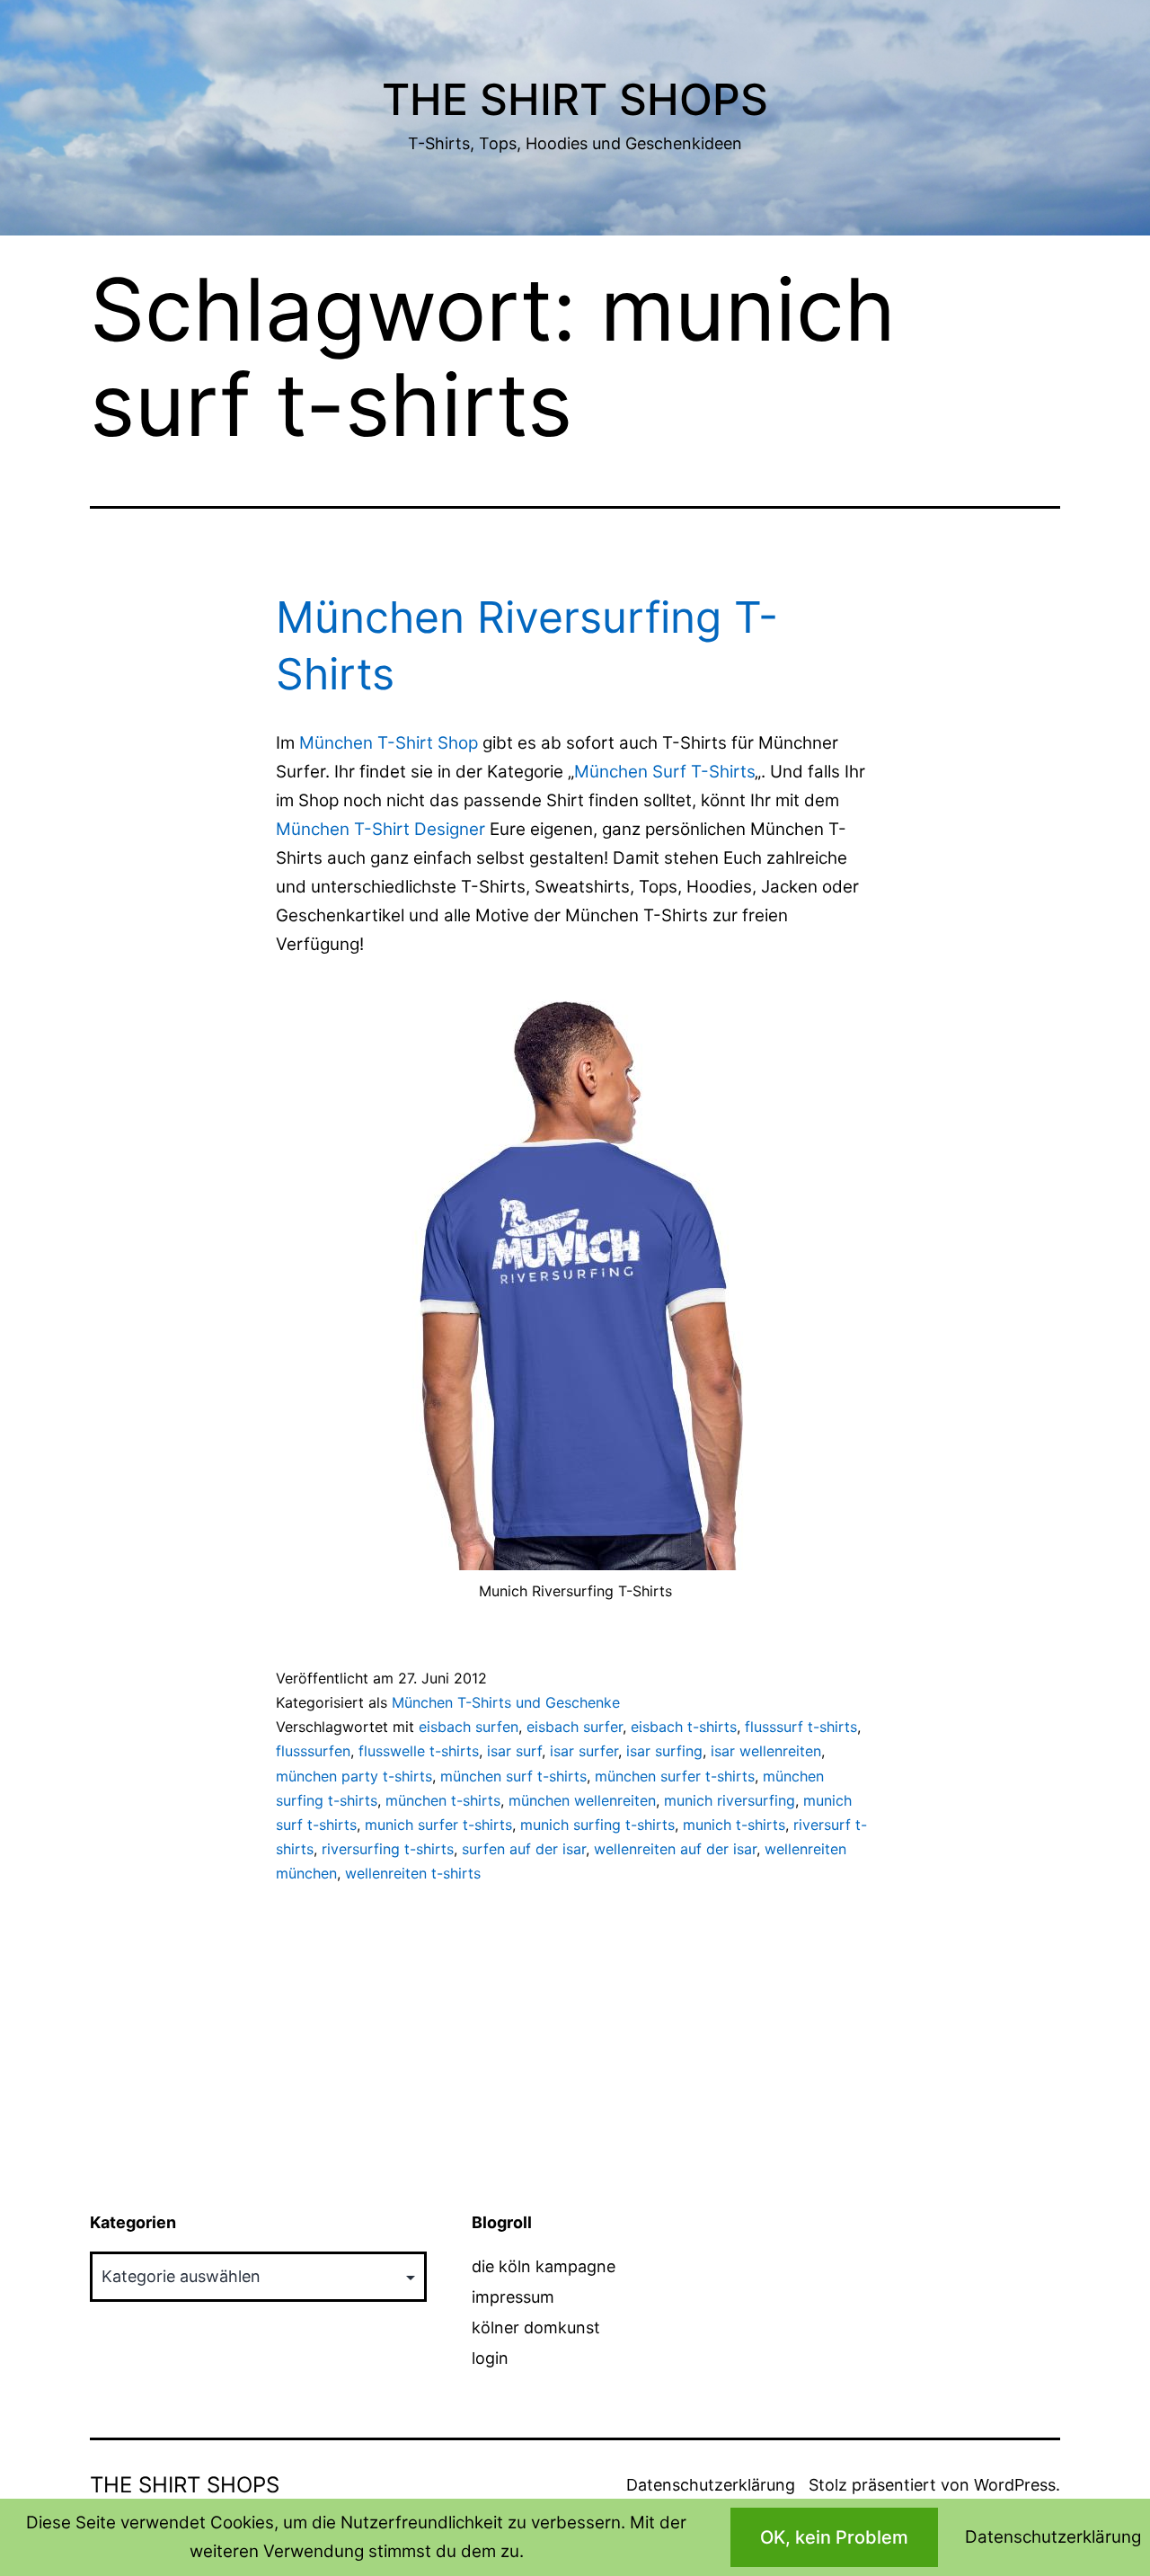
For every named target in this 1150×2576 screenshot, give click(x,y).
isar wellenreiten (766, 1751)
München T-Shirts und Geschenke (506, 1702)
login (490, 2358)
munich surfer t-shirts (438, 1825)
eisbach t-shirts (684, 1727)
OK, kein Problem (834, 2537)
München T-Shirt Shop (389, 743)
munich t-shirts (734, 1825)
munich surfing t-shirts (597, 1825)
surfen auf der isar (524, 1849)
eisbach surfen (469, 1727)
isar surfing (664, 1751)
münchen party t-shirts (354, 1776)
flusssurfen (313, 1751)
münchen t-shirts (443, 1800)
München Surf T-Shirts (664, 772)
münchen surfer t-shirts (675, 1776)
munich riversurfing (730, 1800)
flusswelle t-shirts (419, 1751)
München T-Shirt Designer (380, 829)
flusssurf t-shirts (801, 1727)
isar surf (514, 1751)
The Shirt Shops (575, 99)
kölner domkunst (536, 2327)
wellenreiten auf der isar (675, 1849)
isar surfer (584, 1751)
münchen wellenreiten (582, 1800)
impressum (513, 2297)
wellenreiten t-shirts (413, 1873)
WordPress (1015, 2485)
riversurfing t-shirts (388, 1849)
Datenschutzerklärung (711, 2485)
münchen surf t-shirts (513, 1776)
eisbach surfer (575, 1727)
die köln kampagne (544, 2266)
